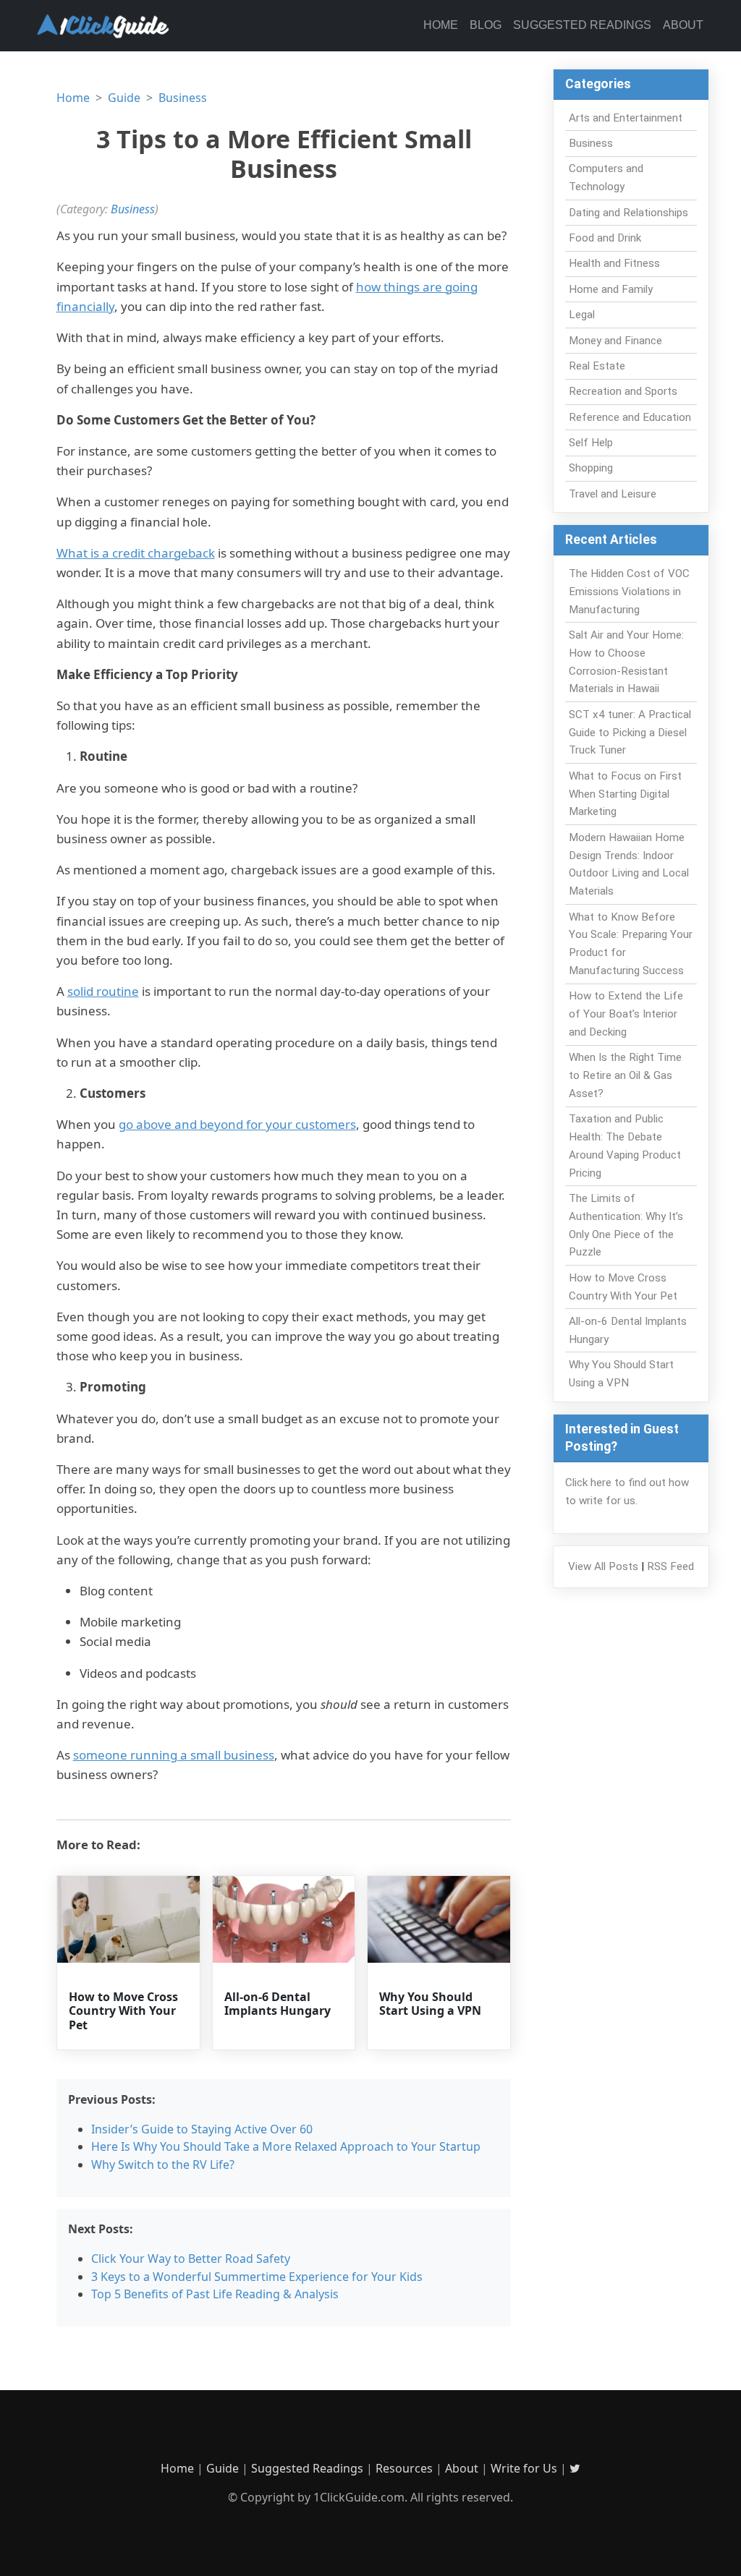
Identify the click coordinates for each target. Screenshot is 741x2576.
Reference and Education (630, 417)
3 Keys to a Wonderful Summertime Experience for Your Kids (257, 2277)
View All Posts (603, 1566)
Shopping (591, 468)
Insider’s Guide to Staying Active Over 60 (202, 2129)
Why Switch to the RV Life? (163, 2165)
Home (441, 25)
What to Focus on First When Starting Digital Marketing (625, 794)
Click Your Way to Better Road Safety (191, 2259)
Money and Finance (615, 341)
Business (183, 98)
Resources (404, 2468)
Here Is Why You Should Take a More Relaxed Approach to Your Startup (286, 2146)
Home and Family (611, 289)
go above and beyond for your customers (237, 1124)
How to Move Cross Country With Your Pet (123, 2010)
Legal (582, 315)
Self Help (591, 443)
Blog (486, 25)
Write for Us (524, 2468)
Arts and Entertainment (626, 118)
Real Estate (597, 366)
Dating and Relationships (628, 213)
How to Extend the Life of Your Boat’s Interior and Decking (626, 1014)
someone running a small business (174, 1755)
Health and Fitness (614, 263)
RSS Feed (670, 1566)
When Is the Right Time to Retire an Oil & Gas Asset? (625, 1075)
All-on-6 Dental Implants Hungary (278, 2004)
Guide (124, 98)
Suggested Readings (582, 25)
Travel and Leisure (613, 494)
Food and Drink (605, 238)
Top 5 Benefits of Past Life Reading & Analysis (215, 2294)
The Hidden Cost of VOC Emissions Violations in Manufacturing (629, 592)
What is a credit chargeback (136, 553)
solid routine (103, 991)
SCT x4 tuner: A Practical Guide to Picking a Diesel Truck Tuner (630, 733)
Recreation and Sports (623, 391)
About (683, 25)
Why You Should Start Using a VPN (430, 2004)
